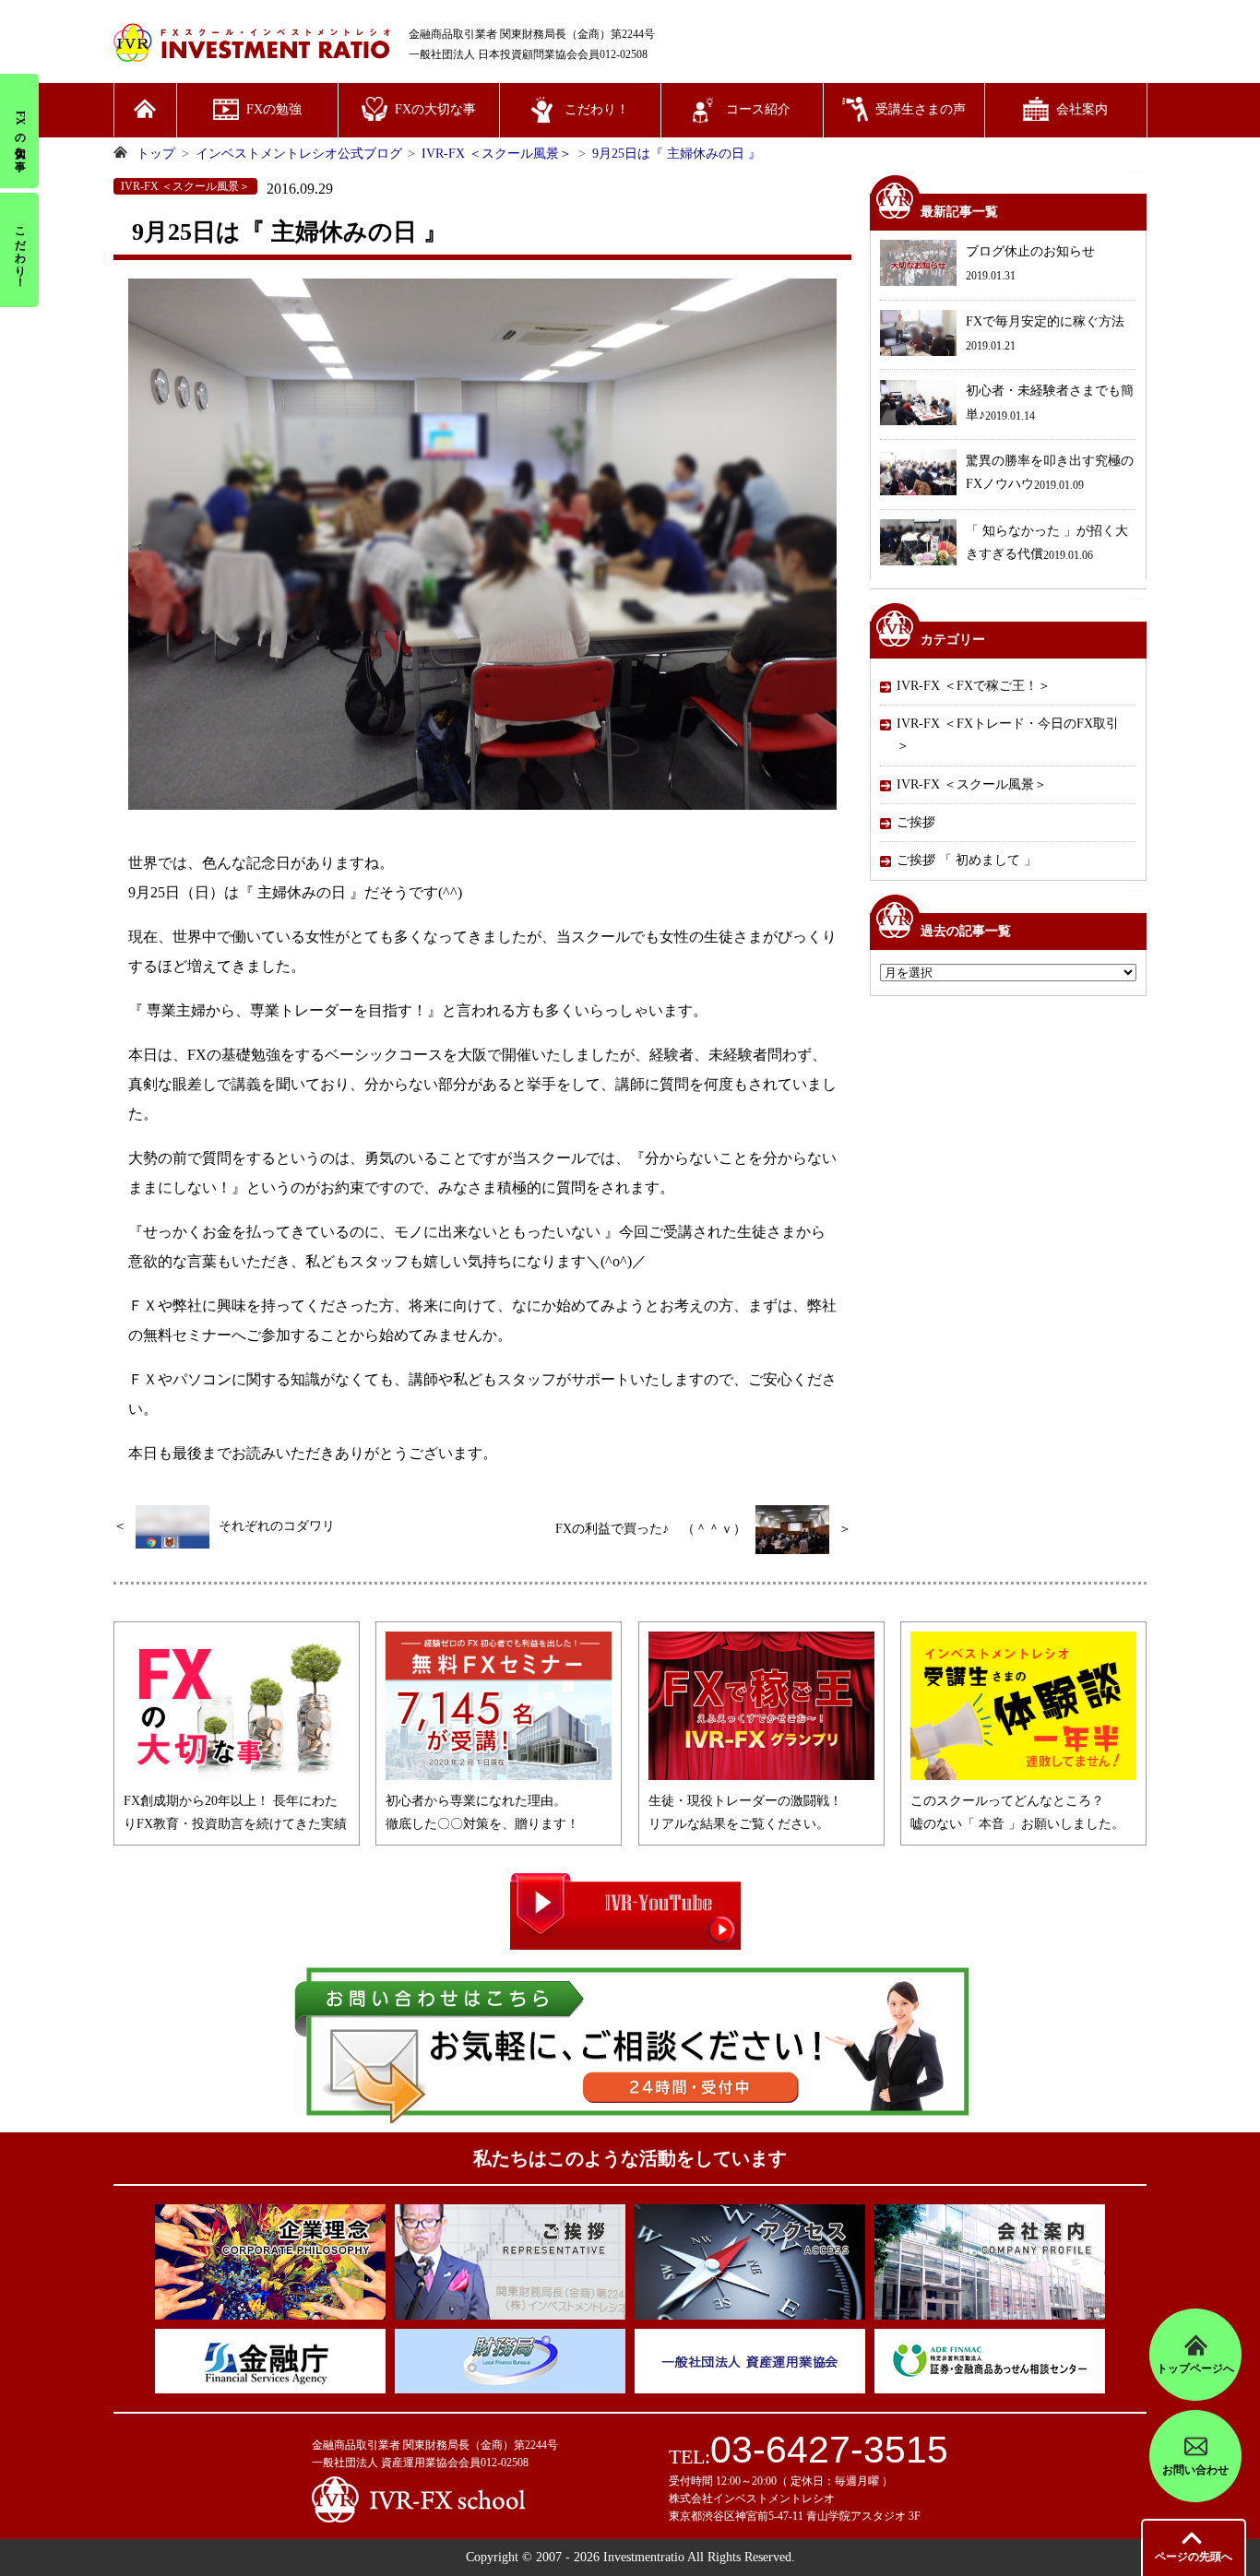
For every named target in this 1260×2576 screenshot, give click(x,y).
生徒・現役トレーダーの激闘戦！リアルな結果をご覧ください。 (745, 1812)
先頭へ (1194, 2557)
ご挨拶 (916, 822)
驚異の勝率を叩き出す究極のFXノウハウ (1050, 473)
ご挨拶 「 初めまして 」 (967, 861)
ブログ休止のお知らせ (1030, 263)
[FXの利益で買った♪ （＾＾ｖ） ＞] (703, 1550)
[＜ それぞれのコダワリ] (224, 1544)
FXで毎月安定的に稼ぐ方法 (1045, 333)
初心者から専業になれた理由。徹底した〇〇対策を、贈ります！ (482, 1812)
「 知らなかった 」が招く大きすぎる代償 (1047, 543)
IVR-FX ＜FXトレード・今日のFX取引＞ (1008, 735)
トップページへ (1195, 2368)
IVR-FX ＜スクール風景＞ (972, 784)
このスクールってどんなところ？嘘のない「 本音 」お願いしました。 (1017, 1812)
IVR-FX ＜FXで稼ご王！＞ (974, 686)
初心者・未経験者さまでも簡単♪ (1050, 404)
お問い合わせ (1195, 2470)
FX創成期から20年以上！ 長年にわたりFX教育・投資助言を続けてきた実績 (235, 1812)
